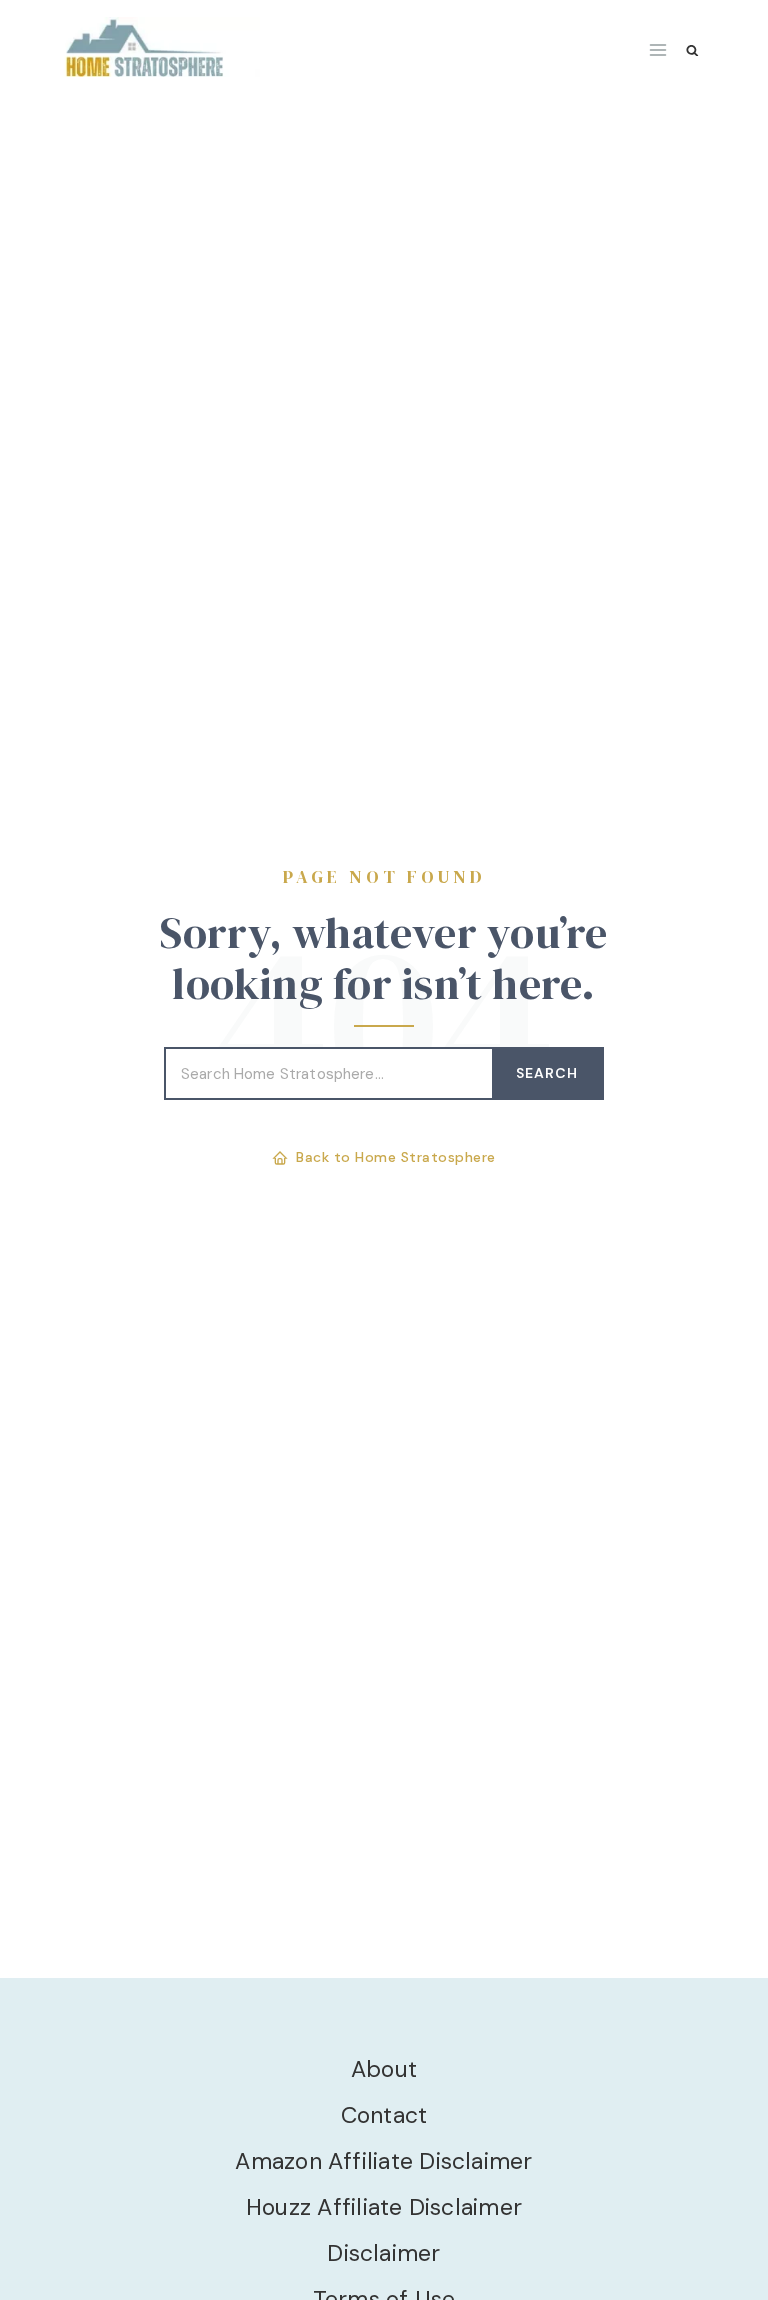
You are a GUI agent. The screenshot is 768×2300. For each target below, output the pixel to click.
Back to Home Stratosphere (396, 1157)
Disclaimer (383, 2253)
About (384, 2069)
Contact (384, 2115)
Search (547, 1073)
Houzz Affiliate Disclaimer (384, 2207)
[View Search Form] (692, 50)
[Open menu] (658, 49)
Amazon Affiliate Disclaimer (383, 2161)
